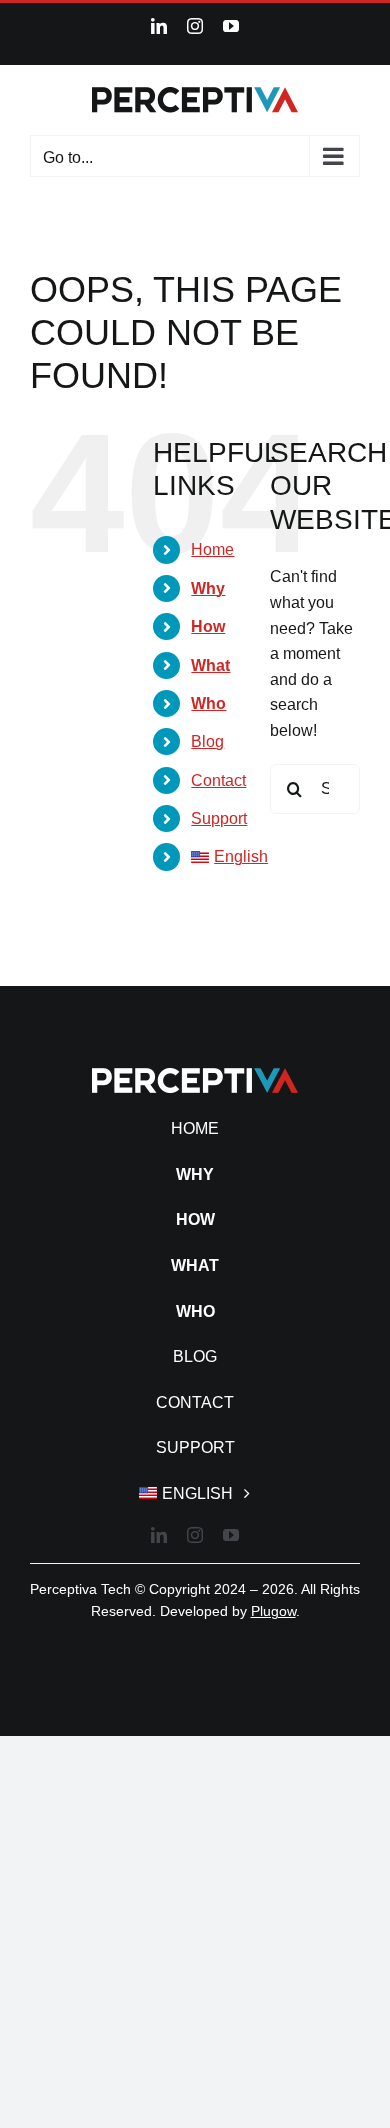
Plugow (273, 1611)
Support (219, 818)
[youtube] (231, 1535)
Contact (218, 780)
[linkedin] (159, 1535)
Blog (207, 741)
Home (212, 549)
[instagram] (195, 1535)
